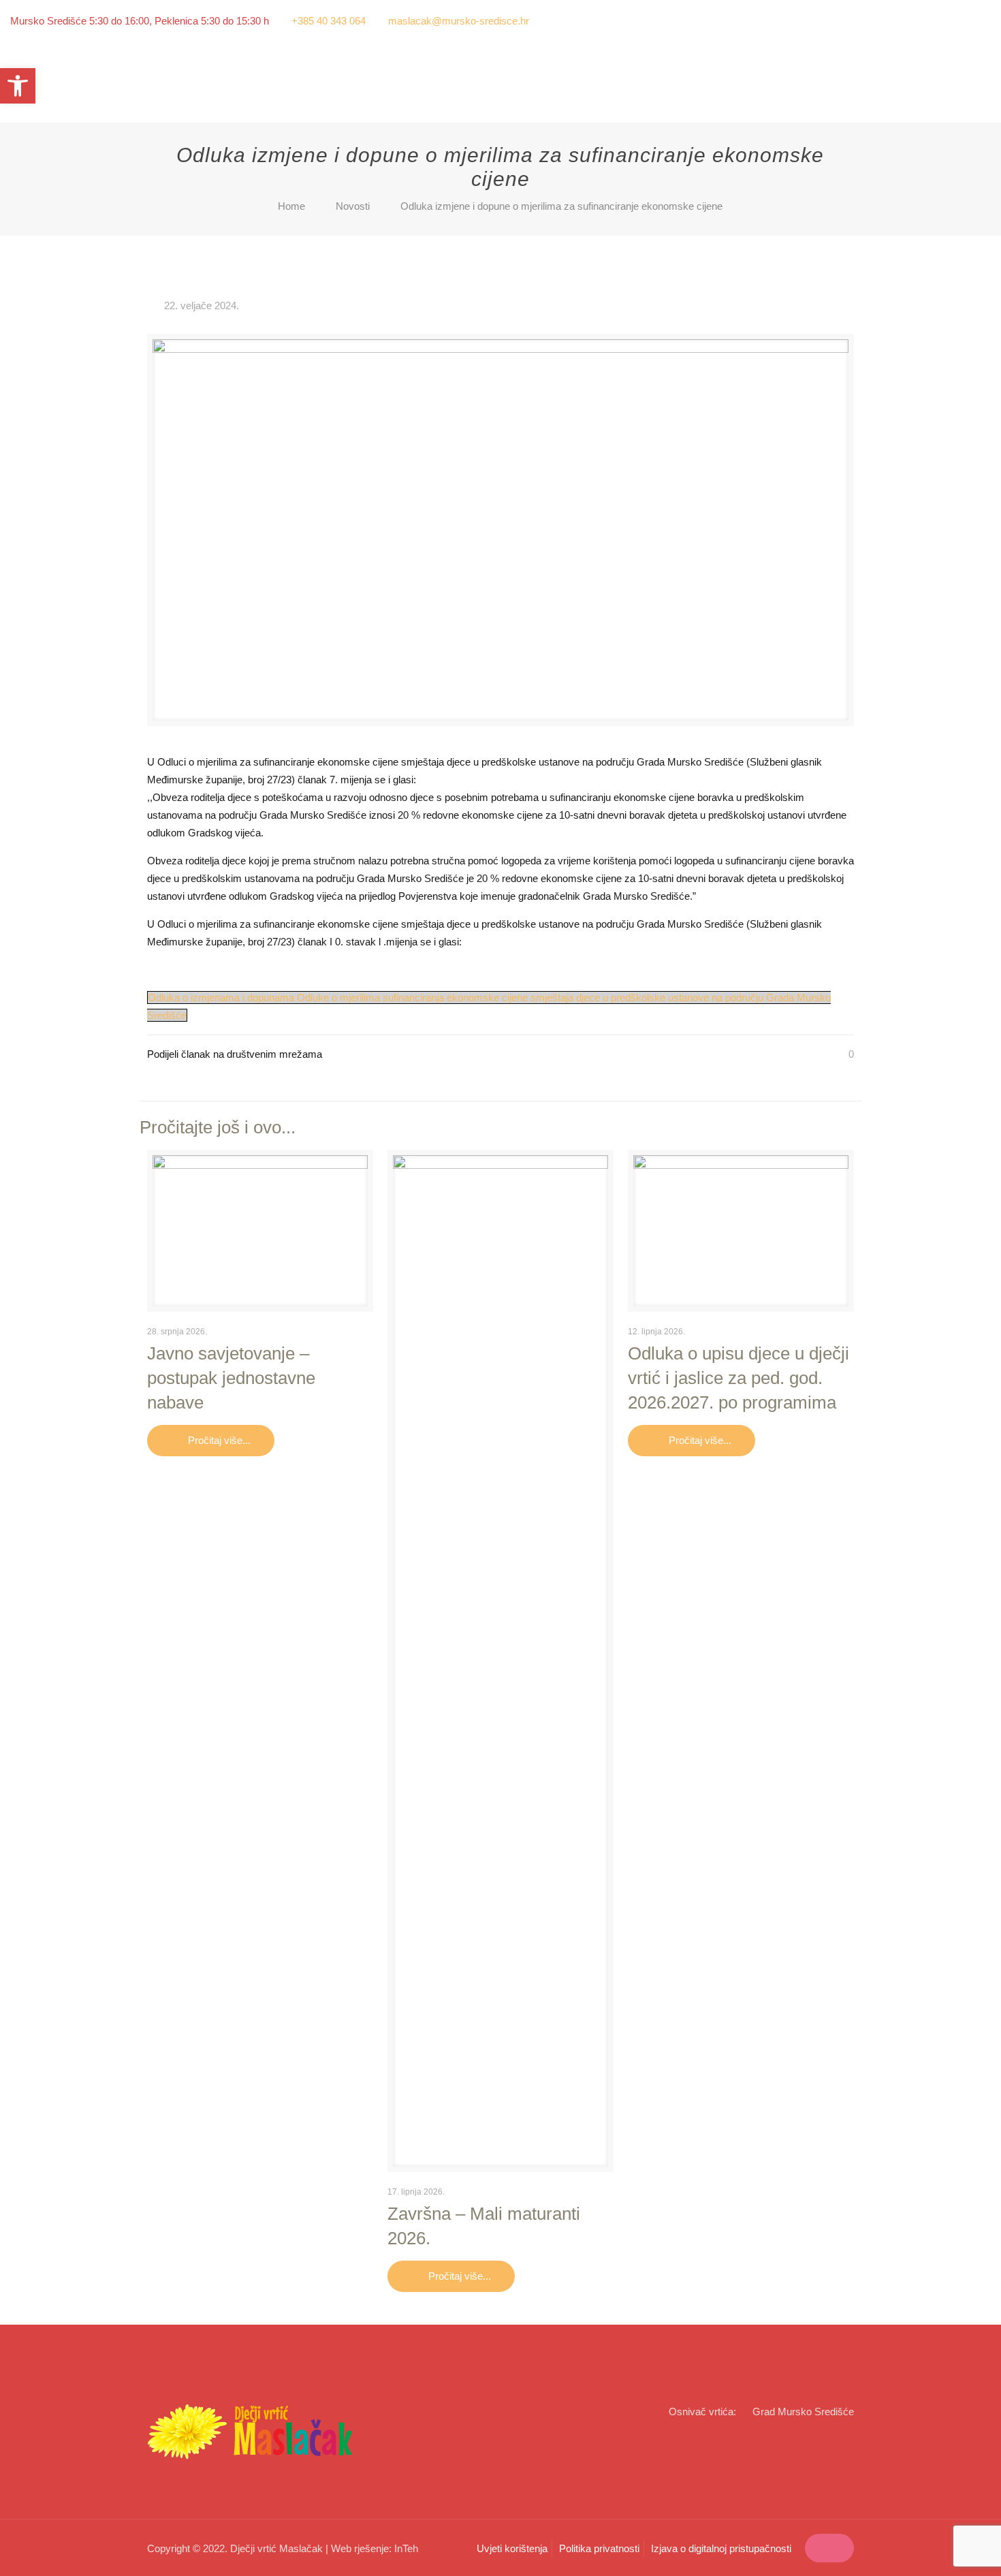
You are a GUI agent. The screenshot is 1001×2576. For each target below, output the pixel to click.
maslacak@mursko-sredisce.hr (459, 21)
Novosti (353, 206)
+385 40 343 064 (329, 21)
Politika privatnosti (599, 2548)
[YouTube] (984, 21)
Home (291, 206)
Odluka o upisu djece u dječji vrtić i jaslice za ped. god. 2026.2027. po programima (738, 1378)
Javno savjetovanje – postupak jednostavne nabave (231, 1378)
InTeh (406, 2548)
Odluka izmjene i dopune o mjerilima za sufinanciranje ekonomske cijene (561, 206)
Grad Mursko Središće (803, 2412)
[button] (18, 86)
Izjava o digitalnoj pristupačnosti (721, 2548)
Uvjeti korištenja (512, 2548)
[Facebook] (965, 21)
